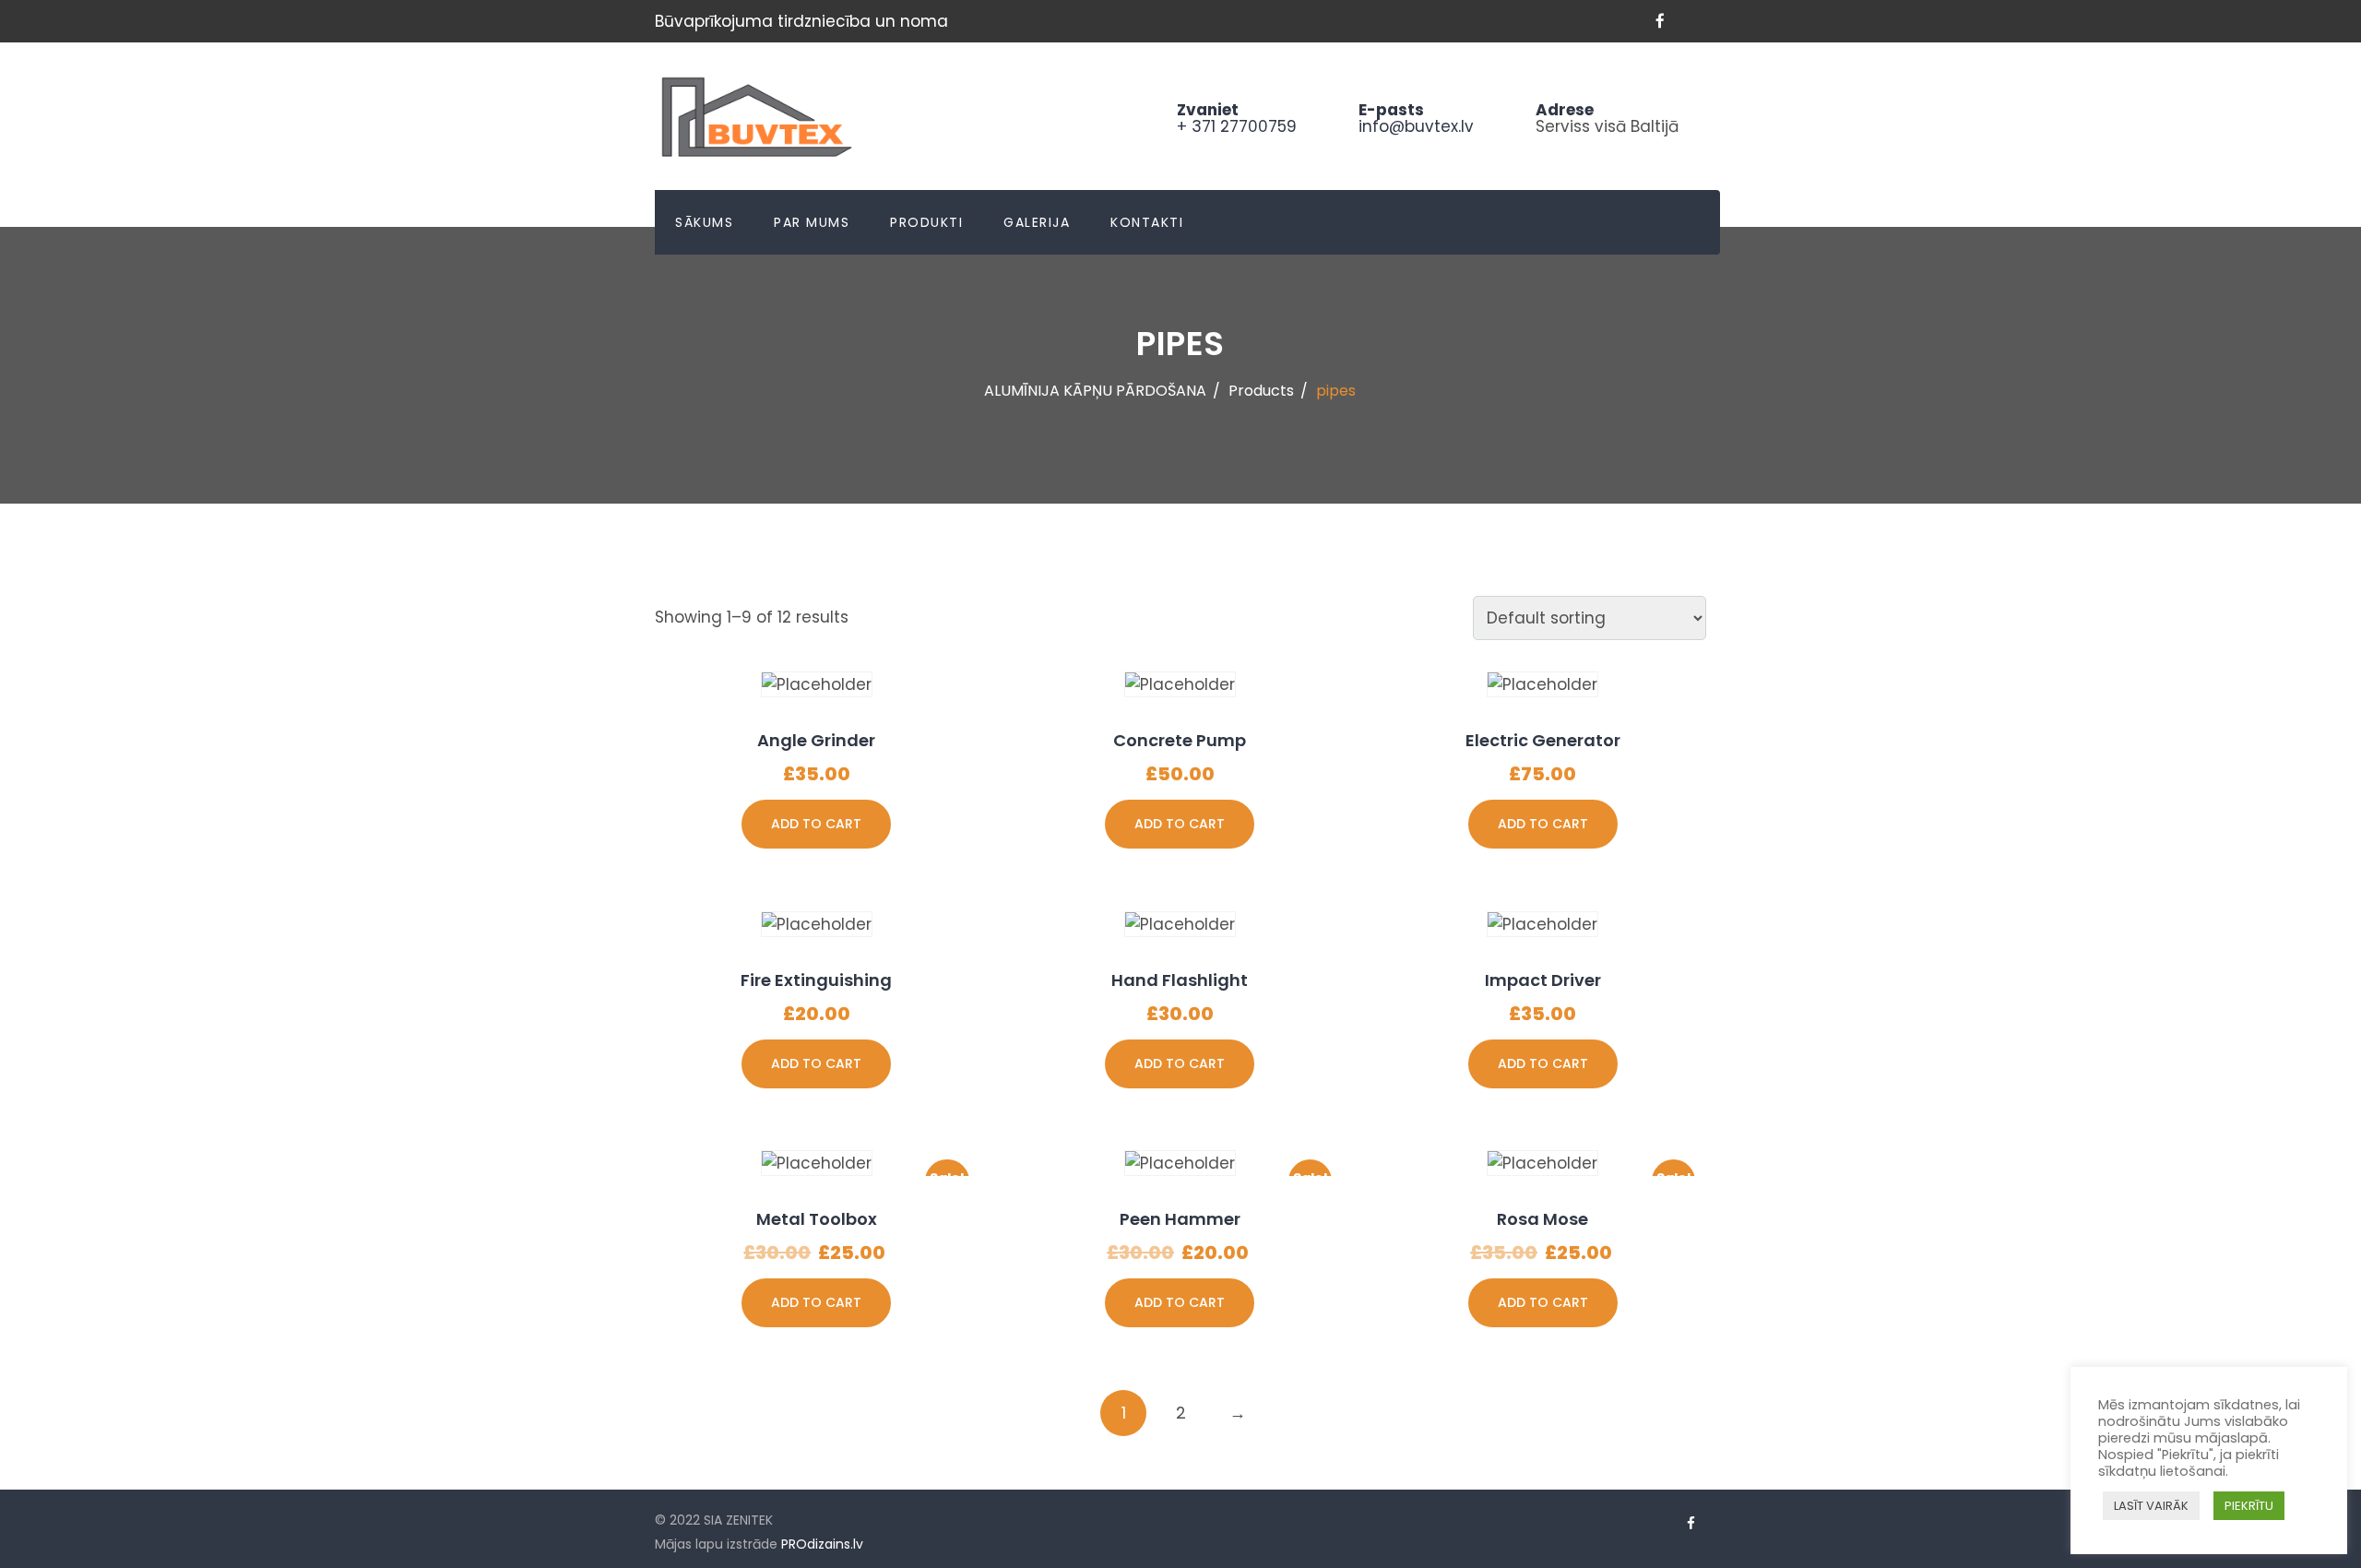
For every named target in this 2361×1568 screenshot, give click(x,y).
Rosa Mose (1542, 1219)
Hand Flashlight (1180, 980)
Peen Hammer (1180, 1219)
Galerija (1037, 222)
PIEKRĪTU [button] (2249, 1506)
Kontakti (1147, 222)
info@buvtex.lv (1416, 126)
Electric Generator (1543, 740)
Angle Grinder (816, 740)
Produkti (926, 222)
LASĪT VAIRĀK (2151, 1506)
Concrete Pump (1180, 740)
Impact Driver (1543, 980)
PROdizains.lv (822, 1544)
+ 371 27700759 (1237, 126)
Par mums (812, 222)
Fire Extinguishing (816, 980)
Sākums (704, 222)
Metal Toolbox (817, 1219)
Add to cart (816, 824)
